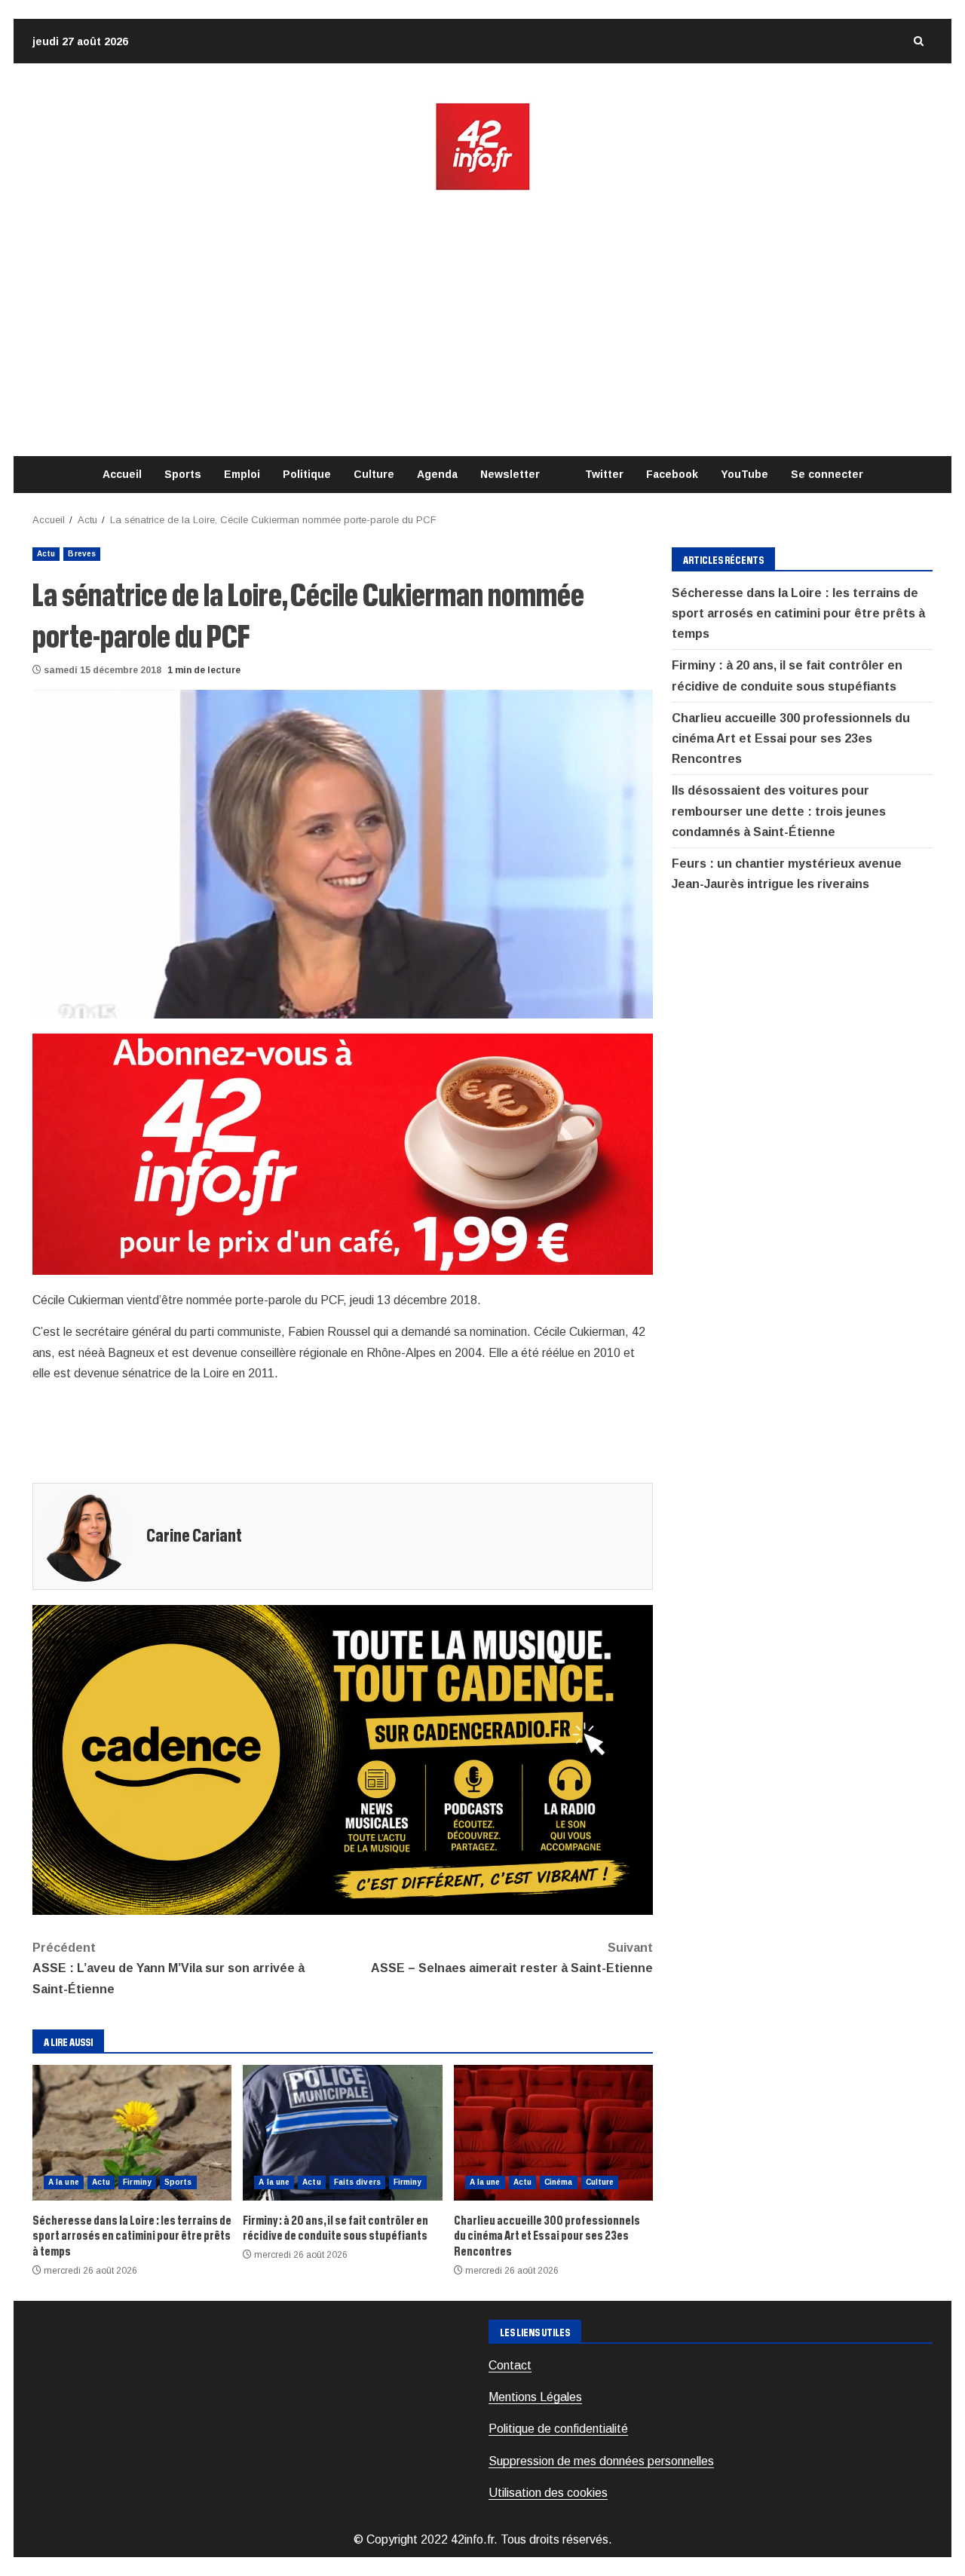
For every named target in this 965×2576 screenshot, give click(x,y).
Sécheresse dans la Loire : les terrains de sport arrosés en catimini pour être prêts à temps (132, 2133)
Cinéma (559, 2182)
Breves (82, 554)
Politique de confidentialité (558, 2429)
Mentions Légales (535, 2397)
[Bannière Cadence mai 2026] (343, 1759)
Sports (183, 474)
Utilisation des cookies (548, 2493)
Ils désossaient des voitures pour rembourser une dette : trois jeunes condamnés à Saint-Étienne (779, 811)
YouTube (744, 474)
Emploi (242, 474)
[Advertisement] (482, 324)
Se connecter (827, 474)
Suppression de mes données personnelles (601, 2461)
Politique (307, 474)
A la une (64, 2182)
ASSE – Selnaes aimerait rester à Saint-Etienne (512, 1958)
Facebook (672, 474)
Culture (374, 474)
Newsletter (510, 474)
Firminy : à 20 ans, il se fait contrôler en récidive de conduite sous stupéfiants (342, 2133)
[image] (343, 1153)
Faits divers (357, 2182)
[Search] (918, 41)
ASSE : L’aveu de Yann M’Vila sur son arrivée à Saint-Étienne (168, 1968)
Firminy (137, 2182)
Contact (510, 2365)
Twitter (604, 474)
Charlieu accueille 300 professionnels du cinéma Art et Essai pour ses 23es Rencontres (553, 2133)
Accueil (122, 474)
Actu (46, 554)
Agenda (437, 474)
